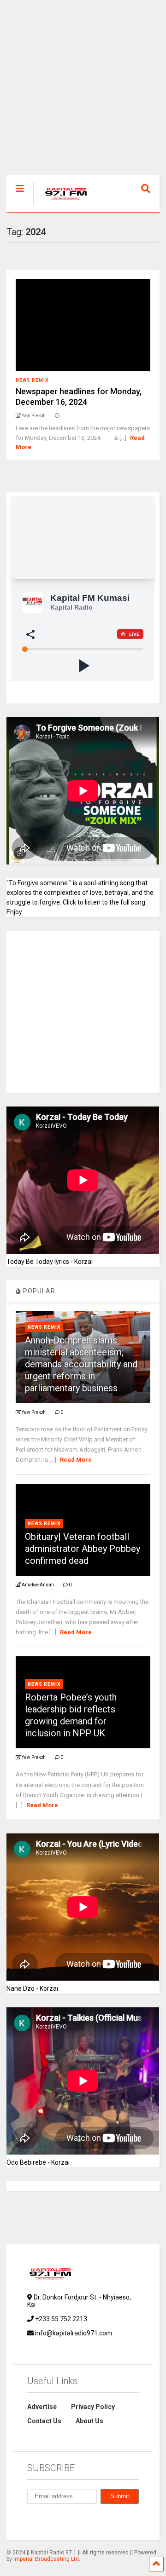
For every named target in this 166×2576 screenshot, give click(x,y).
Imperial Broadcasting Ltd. (47, 2559)
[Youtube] (116, 2521)
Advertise (42, 2407)
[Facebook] (52, 2521)
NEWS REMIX (32, 380)
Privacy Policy (93, 2407)
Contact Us (44, 2421)
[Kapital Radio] (61, 205)
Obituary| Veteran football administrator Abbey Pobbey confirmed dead (83, 1549)
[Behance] (31, 2521)
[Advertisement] (83, 92)
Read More (76, 1460)
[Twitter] (95, 2521)
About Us (89, 2421)
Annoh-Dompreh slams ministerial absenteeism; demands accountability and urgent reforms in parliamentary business (81, 1364)
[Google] (73, 2521)
